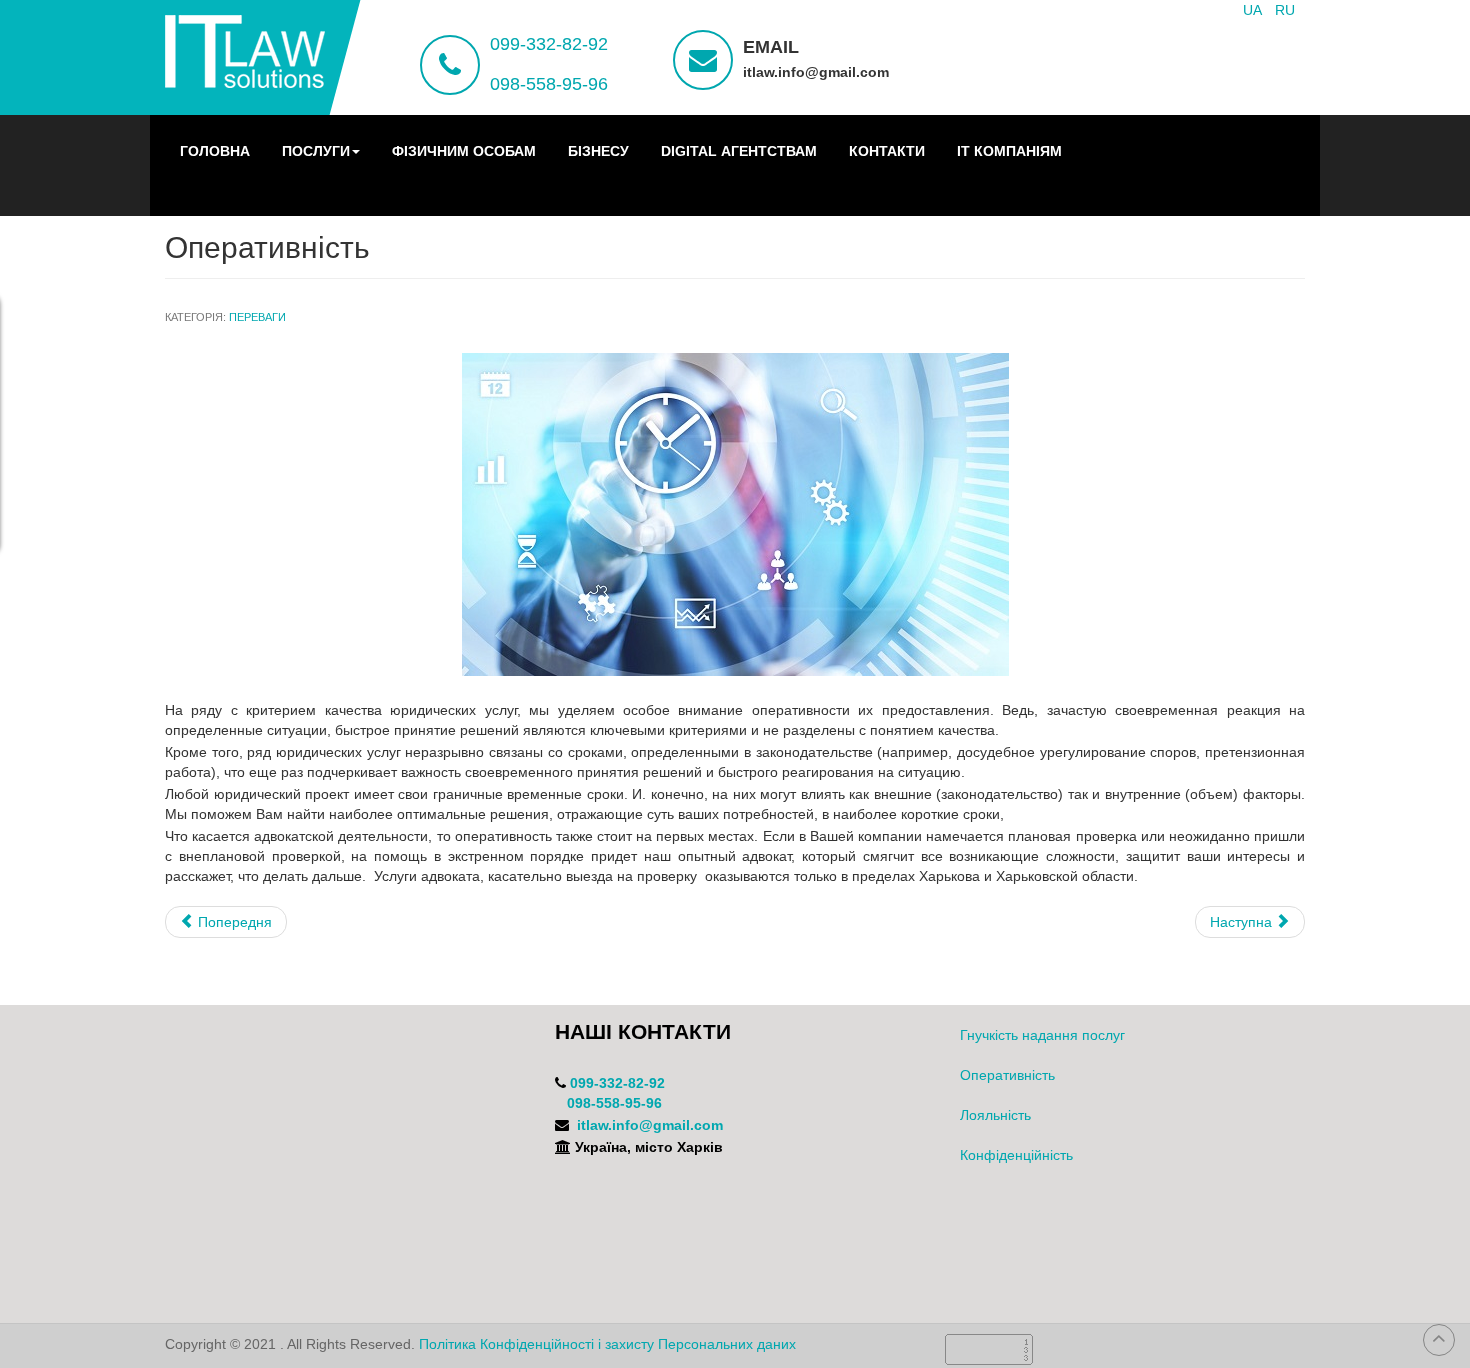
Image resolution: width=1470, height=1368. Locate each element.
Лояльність (995, 1115)
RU (1285, 10)
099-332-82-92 (549, 44)
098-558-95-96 (549, 84)
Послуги (316, 151)
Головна (215, 151)
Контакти (887, 151)
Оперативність (1007, 1075)
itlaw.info (608, 1125)
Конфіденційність (1016, 1155)
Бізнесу (598, 151)
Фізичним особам (464, 151)
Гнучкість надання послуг (1042, 1035)
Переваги (257, 317)
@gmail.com (681, 1125)
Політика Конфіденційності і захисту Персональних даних (607, 1344)
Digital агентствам (739, 151)
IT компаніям (1009, 151)
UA (1254, 10)
